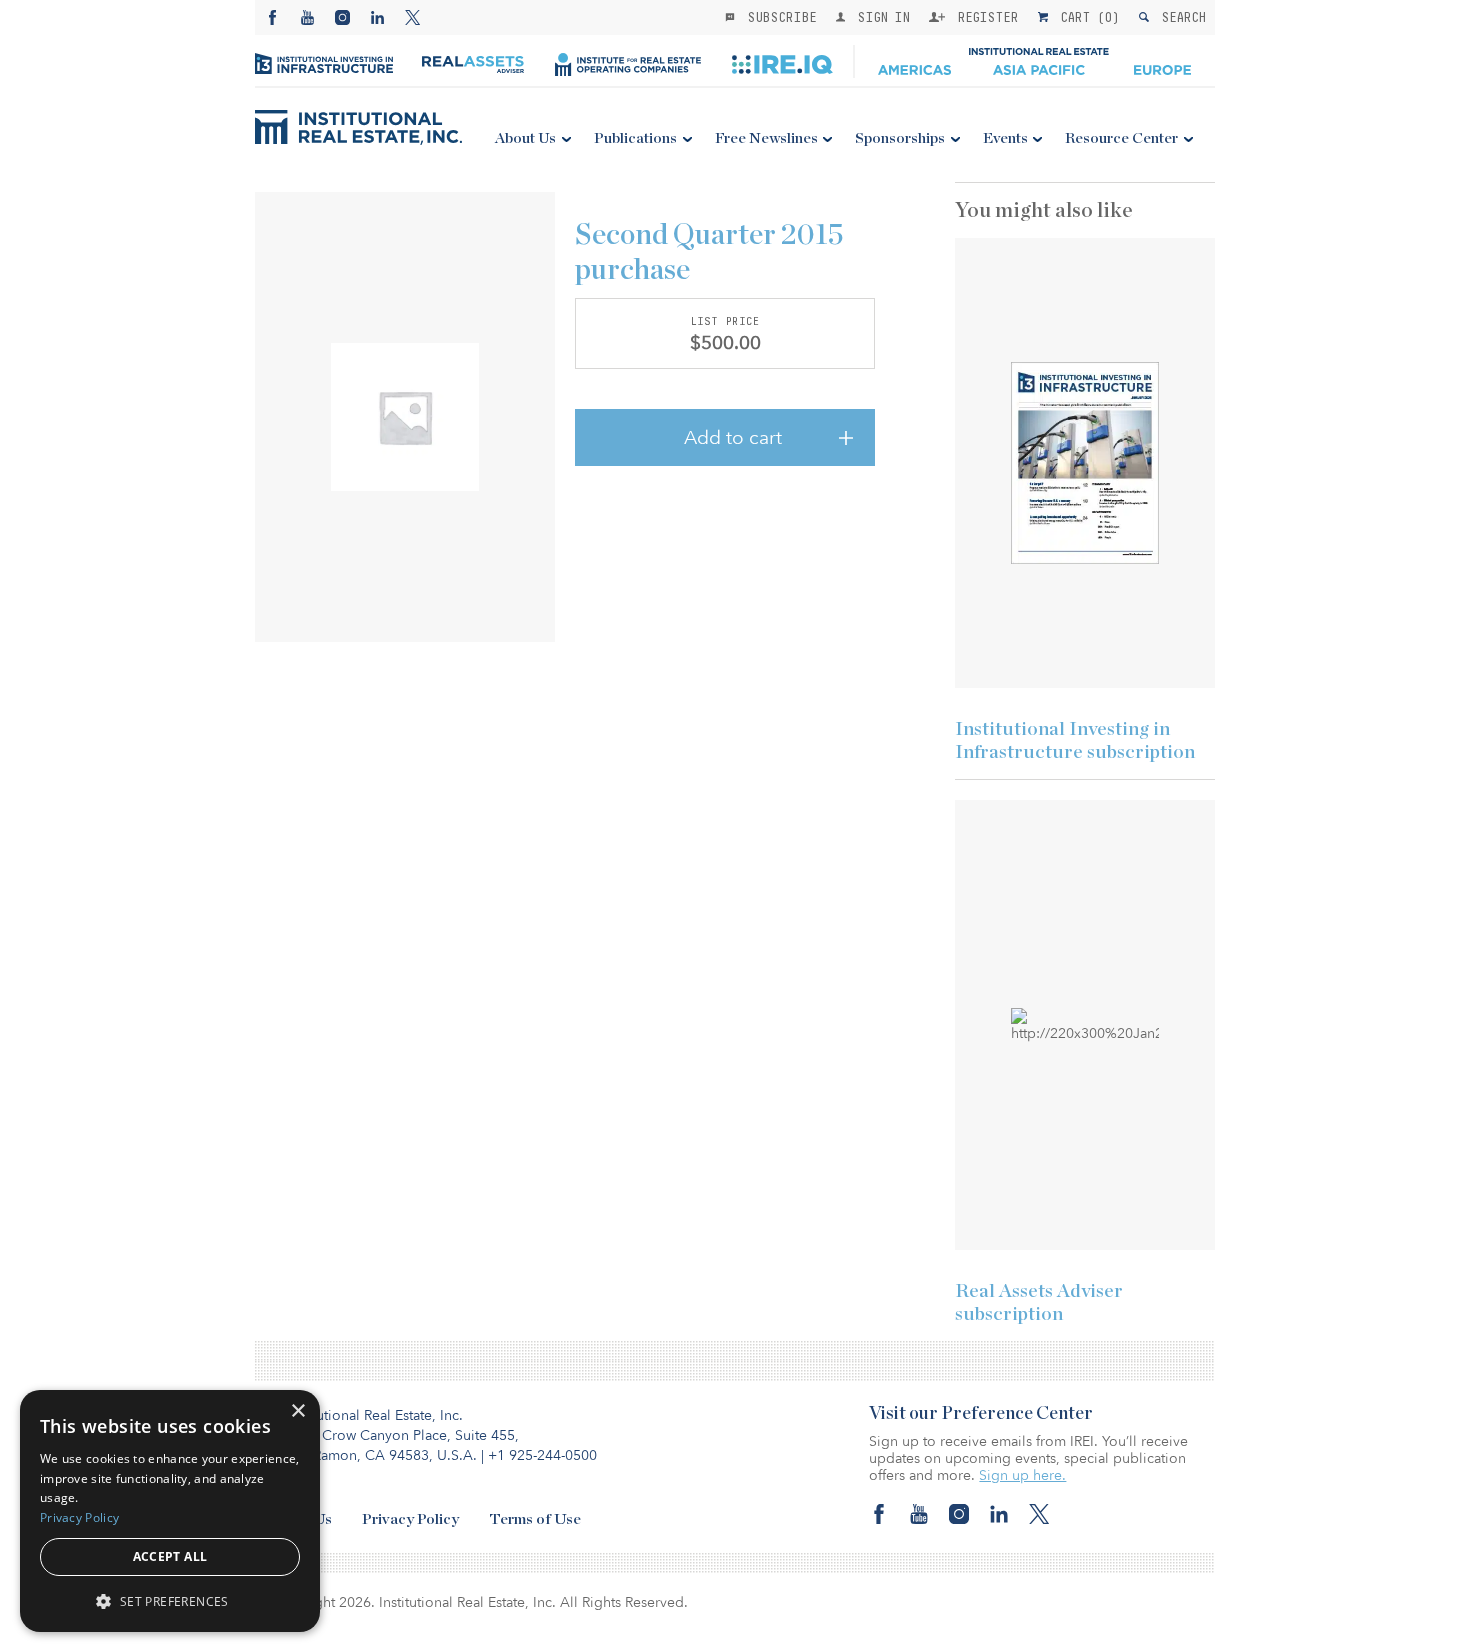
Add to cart (733, 438)
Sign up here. (1022, 1475)
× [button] (297, 1411)
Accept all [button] (170, 1556)
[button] (170, 1600)
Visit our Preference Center (981, 1414)
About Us (525, 138)
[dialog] (170, 1511)
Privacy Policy (410, 1519)
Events (1005, 138)
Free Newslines (766, 138)
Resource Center (1121, 138)
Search (1179, 17)
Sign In (879, 17)
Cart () (1086, 17)
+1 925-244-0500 (542, 1455)
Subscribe (778, 17)
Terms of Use (535, 1519)
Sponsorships (900, 138)
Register (984, 17)
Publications (635, 138)
